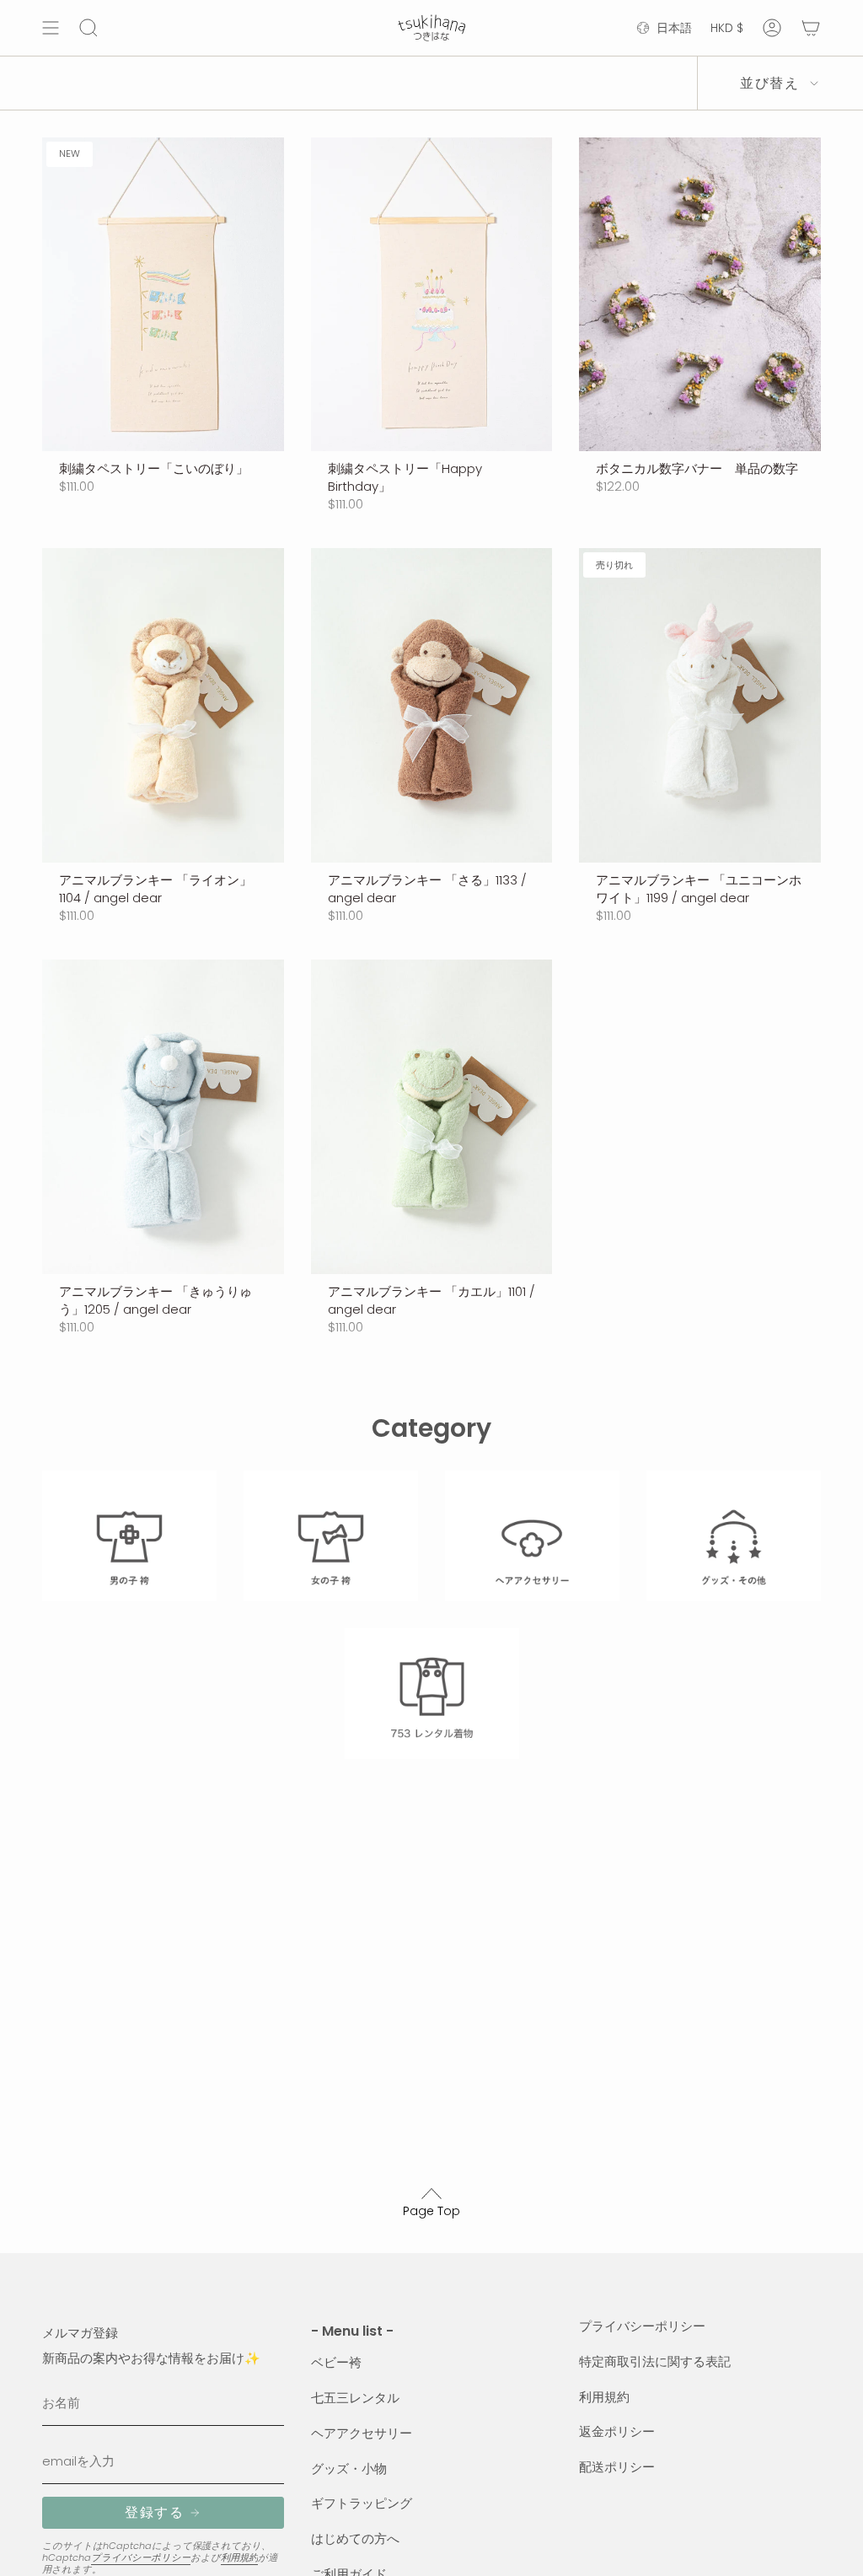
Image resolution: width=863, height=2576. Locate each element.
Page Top (431, 2211)
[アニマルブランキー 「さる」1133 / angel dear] (432, 705)
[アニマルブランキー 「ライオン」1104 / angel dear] (163, 705)
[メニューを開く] (51, 28)
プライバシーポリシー (141, 2557)
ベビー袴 (336, 2362)
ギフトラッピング (362, 2503)
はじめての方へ (355, 2538)
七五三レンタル (355, 2398)
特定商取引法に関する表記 (655, 2361)
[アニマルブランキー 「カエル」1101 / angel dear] (432, 1117)
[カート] (811, 28)
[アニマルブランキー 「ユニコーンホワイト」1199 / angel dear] (700, 705)
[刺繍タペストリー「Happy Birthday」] (432, 295)
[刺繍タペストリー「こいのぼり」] (163, 295)
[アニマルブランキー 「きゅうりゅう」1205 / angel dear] (163, 1117)
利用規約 (239, 2557)
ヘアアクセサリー (362, 2433)
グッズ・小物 (349, 2468)
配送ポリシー (617, 2467)
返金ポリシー (617, 2431)
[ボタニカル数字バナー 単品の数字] (700, 295)
